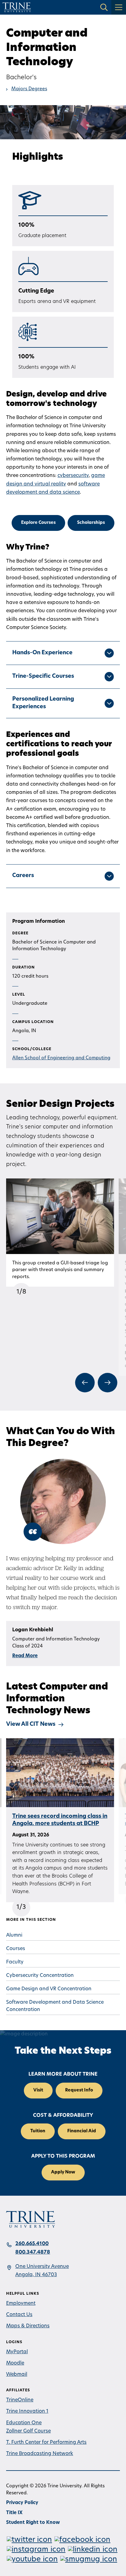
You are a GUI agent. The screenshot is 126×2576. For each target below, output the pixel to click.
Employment (21, 2304)
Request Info (79, 2090)
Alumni (14, 1935)
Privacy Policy (22, 2503)
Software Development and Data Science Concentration (55, 2006)
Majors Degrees (29, 89)
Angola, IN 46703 (36, 2275)
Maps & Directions (28, 2326)
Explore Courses (38, 523)
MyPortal (17, 2352)
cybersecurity (73, 476)
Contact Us (19, 2315)
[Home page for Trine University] (17, 7)
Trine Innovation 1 (27, 2411)
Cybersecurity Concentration (40, 1976)
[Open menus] (119, 7)
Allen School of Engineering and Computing (61, 1058)
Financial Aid (82, 2131)
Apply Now (63, 2172)
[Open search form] (104, 7)
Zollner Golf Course (28, 2431)
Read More (25, 1656)
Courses (16, 1949)
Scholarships (91, 523)
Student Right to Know (33, 2523)
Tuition (38, 2131)
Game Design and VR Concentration (49, 1989)
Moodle (15, 2363)
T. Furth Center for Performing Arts (46, 2443)
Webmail (17, 2375)
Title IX (14, 2513)
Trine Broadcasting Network (40, 2454)
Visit (38, 2090)
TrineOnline (20, 2400)
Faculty (15, 1962)
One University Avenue (42, 2267)
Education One (24, 2423)
